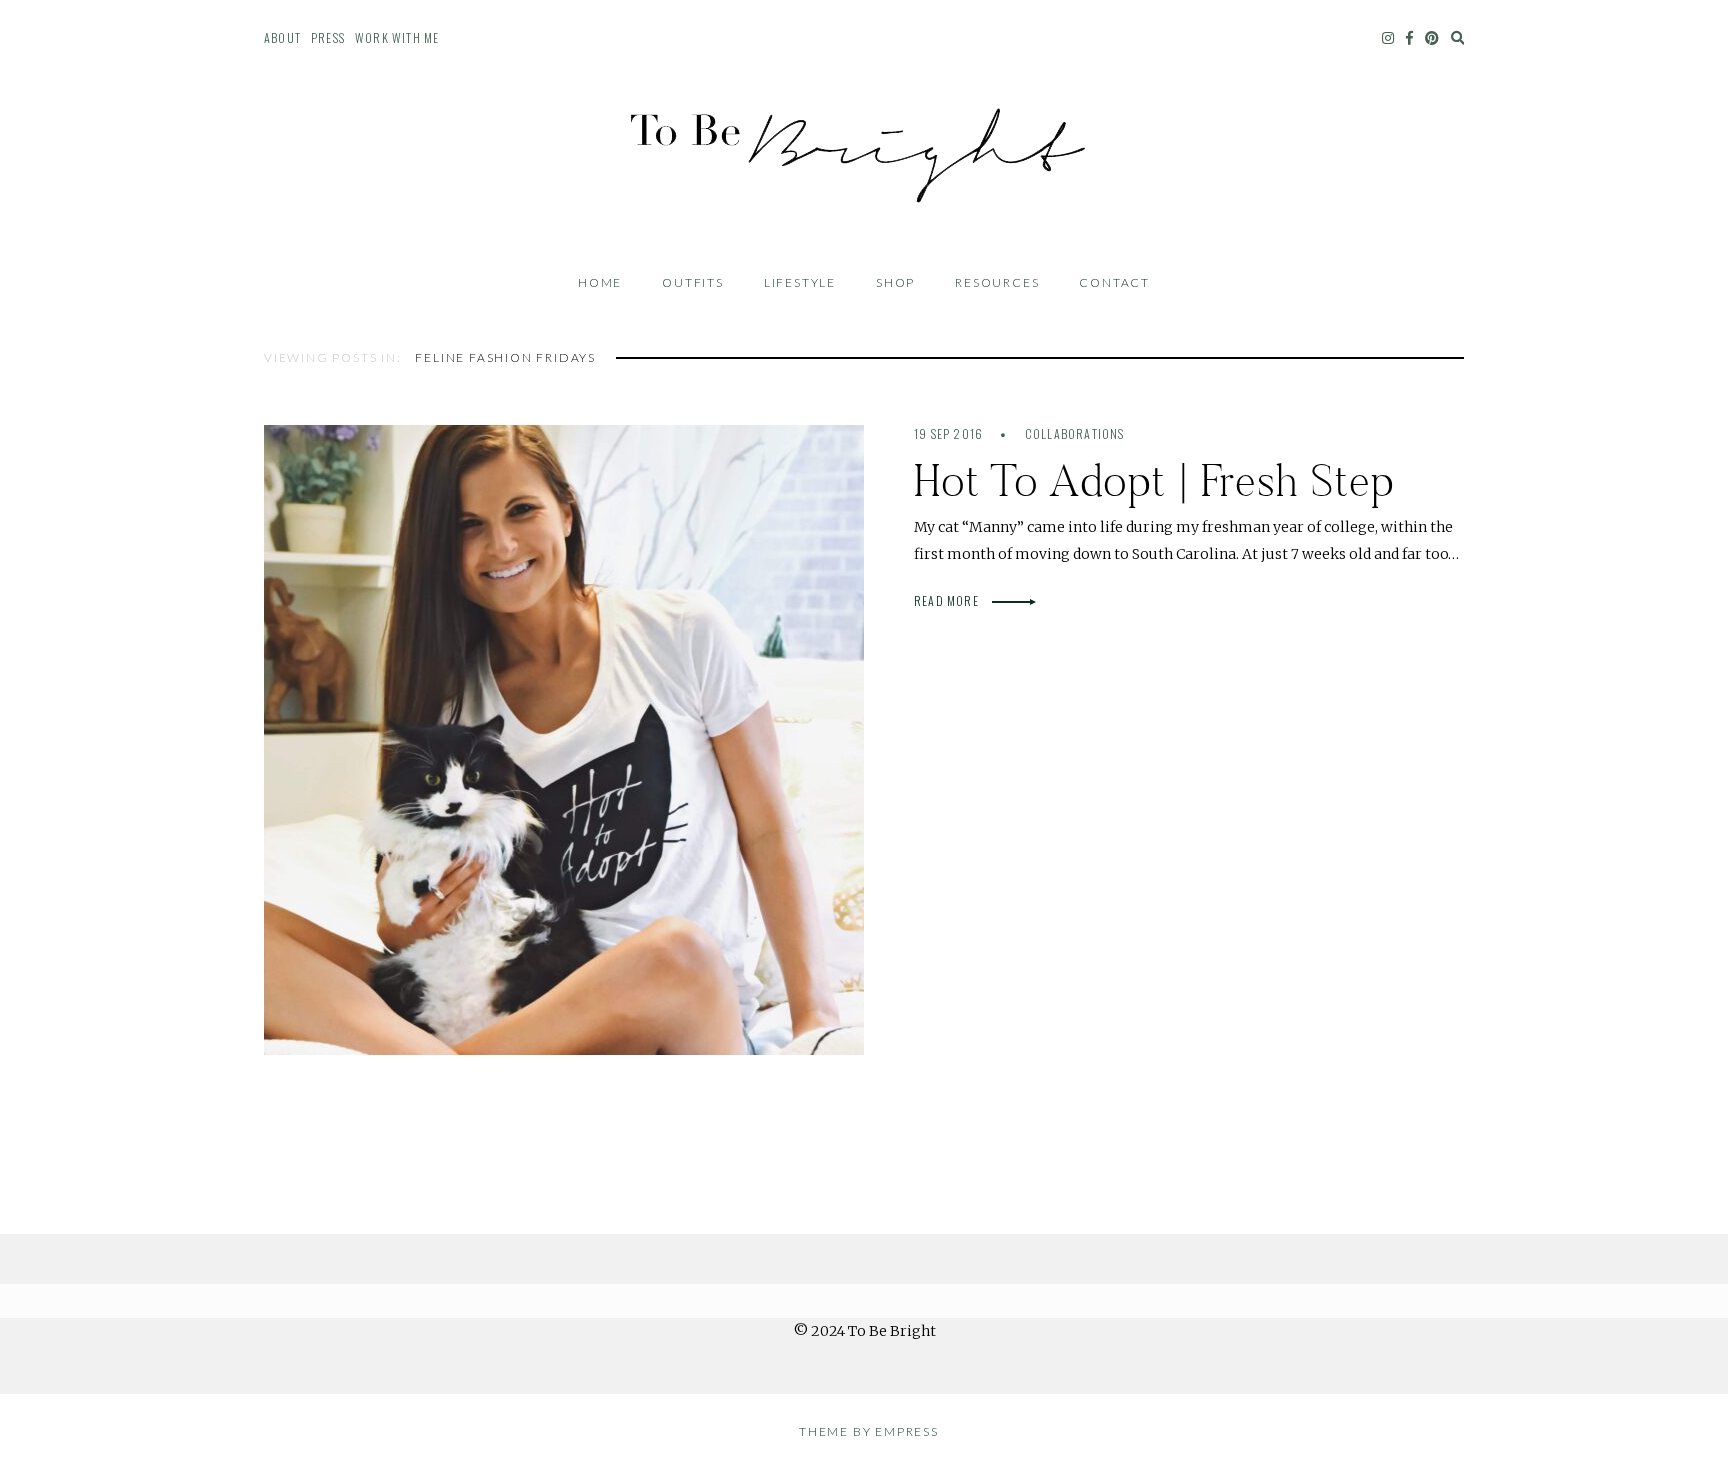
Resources (997, 282)
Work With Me (397, 37)
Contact (1114, 282)
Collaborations (1075, 433)
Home (600, 282)
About (282, 37)
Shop (895, 282)
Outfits (693, 282)
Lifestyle (800, 282)
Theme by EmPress (869, 1431)
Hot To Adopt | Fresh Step (1154, 480)
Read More (948, 600)
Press (328, 37)
